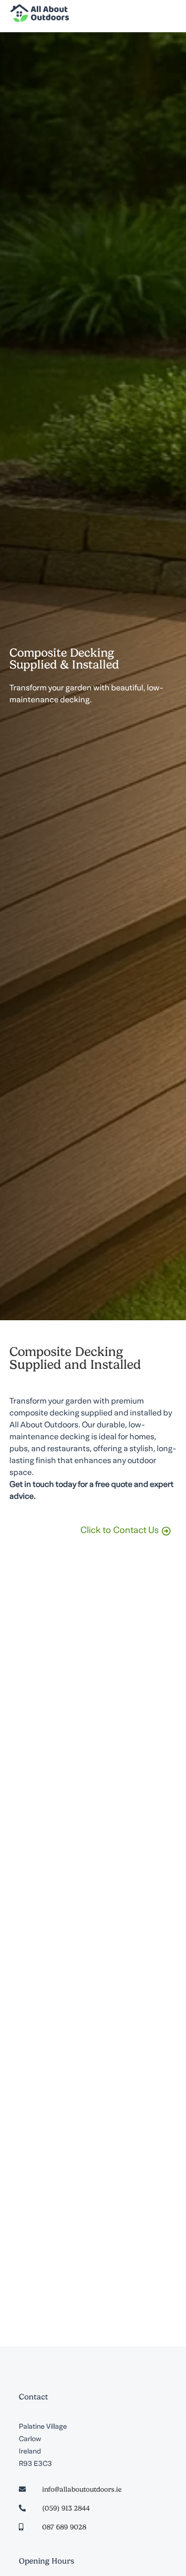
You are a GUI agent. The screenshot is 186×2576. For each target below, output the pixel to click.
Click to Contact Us (120, 1531)
